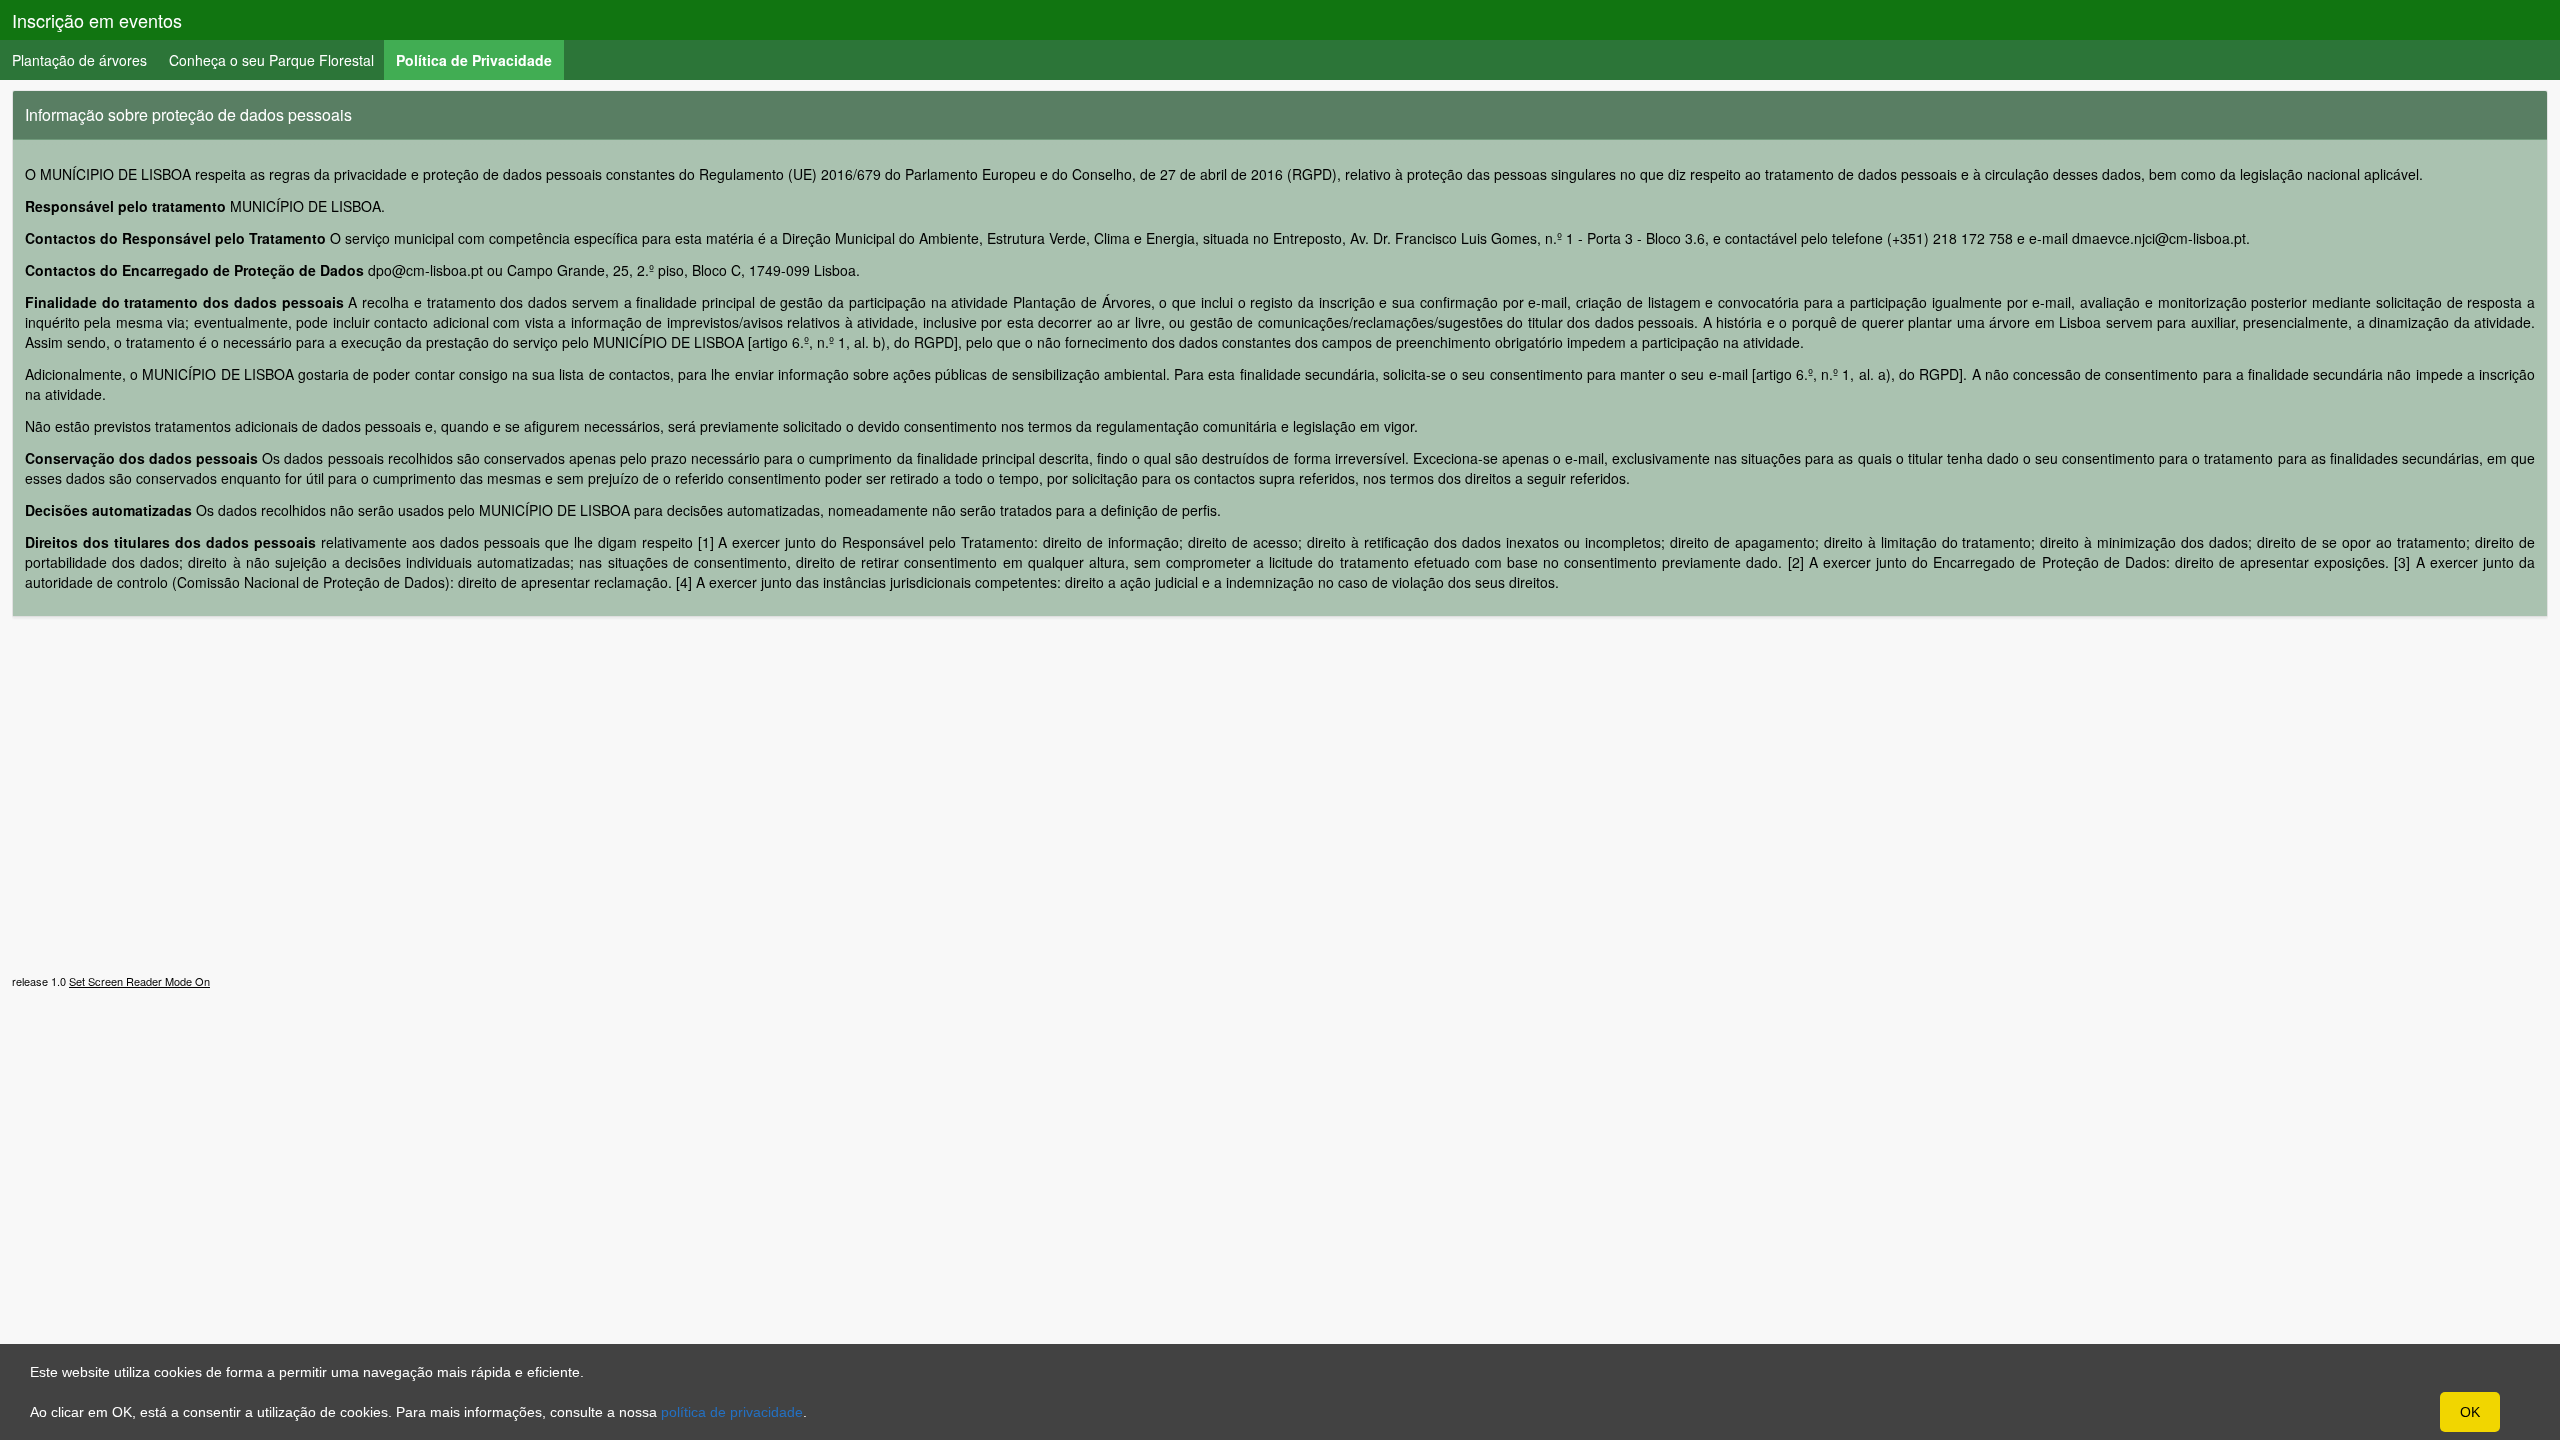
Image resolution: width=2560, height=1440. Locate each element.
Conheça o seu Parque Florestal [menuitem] (271, 60)
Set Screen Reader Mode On (139, 981)
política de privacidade (732, 1412)
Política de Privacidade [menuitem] (480, 59)
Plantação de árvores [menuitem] (79, 60)
